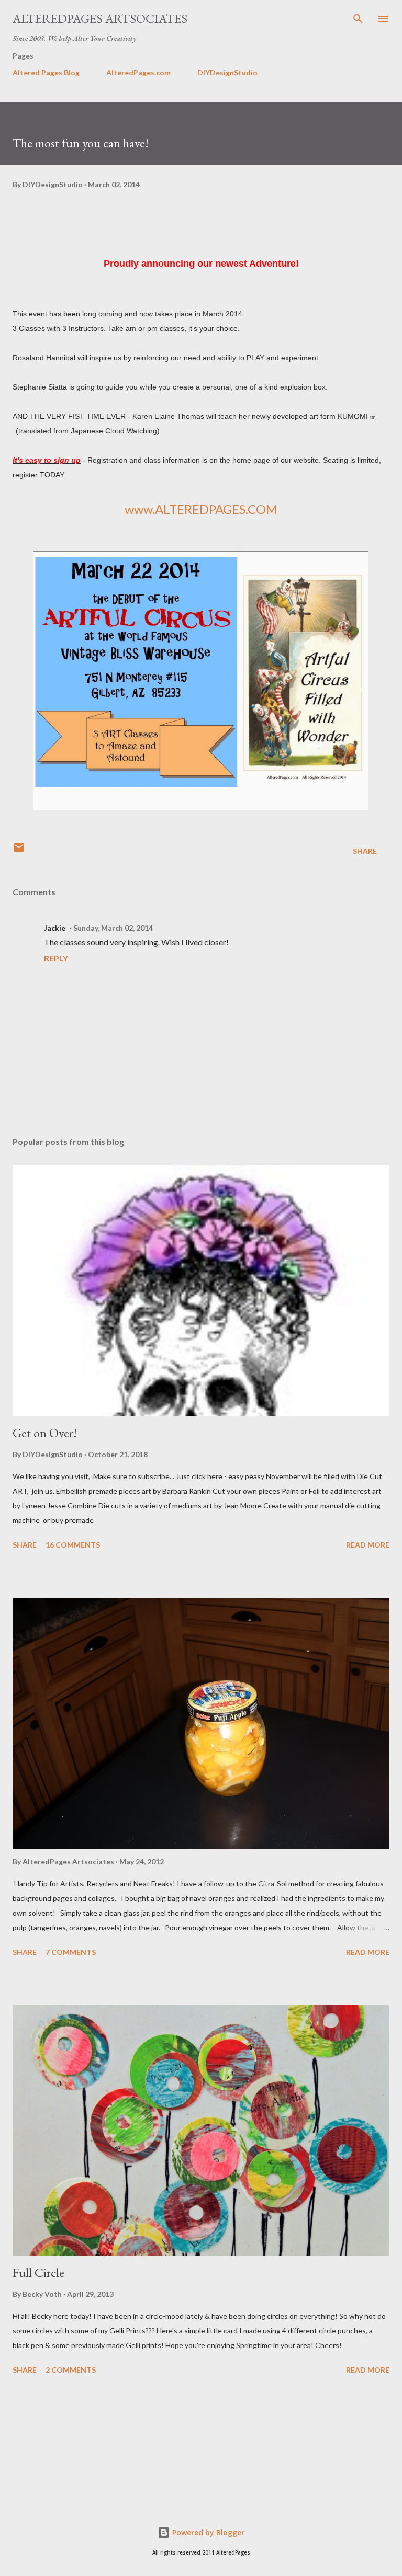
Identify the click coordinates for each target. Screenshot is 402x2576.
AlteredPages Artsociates (100, 19)
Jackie (55, 928)
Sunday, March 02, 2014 (113, 928)
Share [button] (365, 851)
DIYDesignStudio (227, 72)
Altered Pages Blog (46, 72)
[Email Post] (19, 851)
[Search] (358, 19)
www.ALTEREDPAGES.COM (201, 509)
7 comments (71, 1952)
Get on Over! (45, 1433)
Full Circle (38, 2272)
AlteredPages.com (138, 72)
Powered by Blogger (207, 2532)
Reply (56, 958)
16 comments (73, 1545)
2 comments (71, 2370)
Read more (368, 1545)
